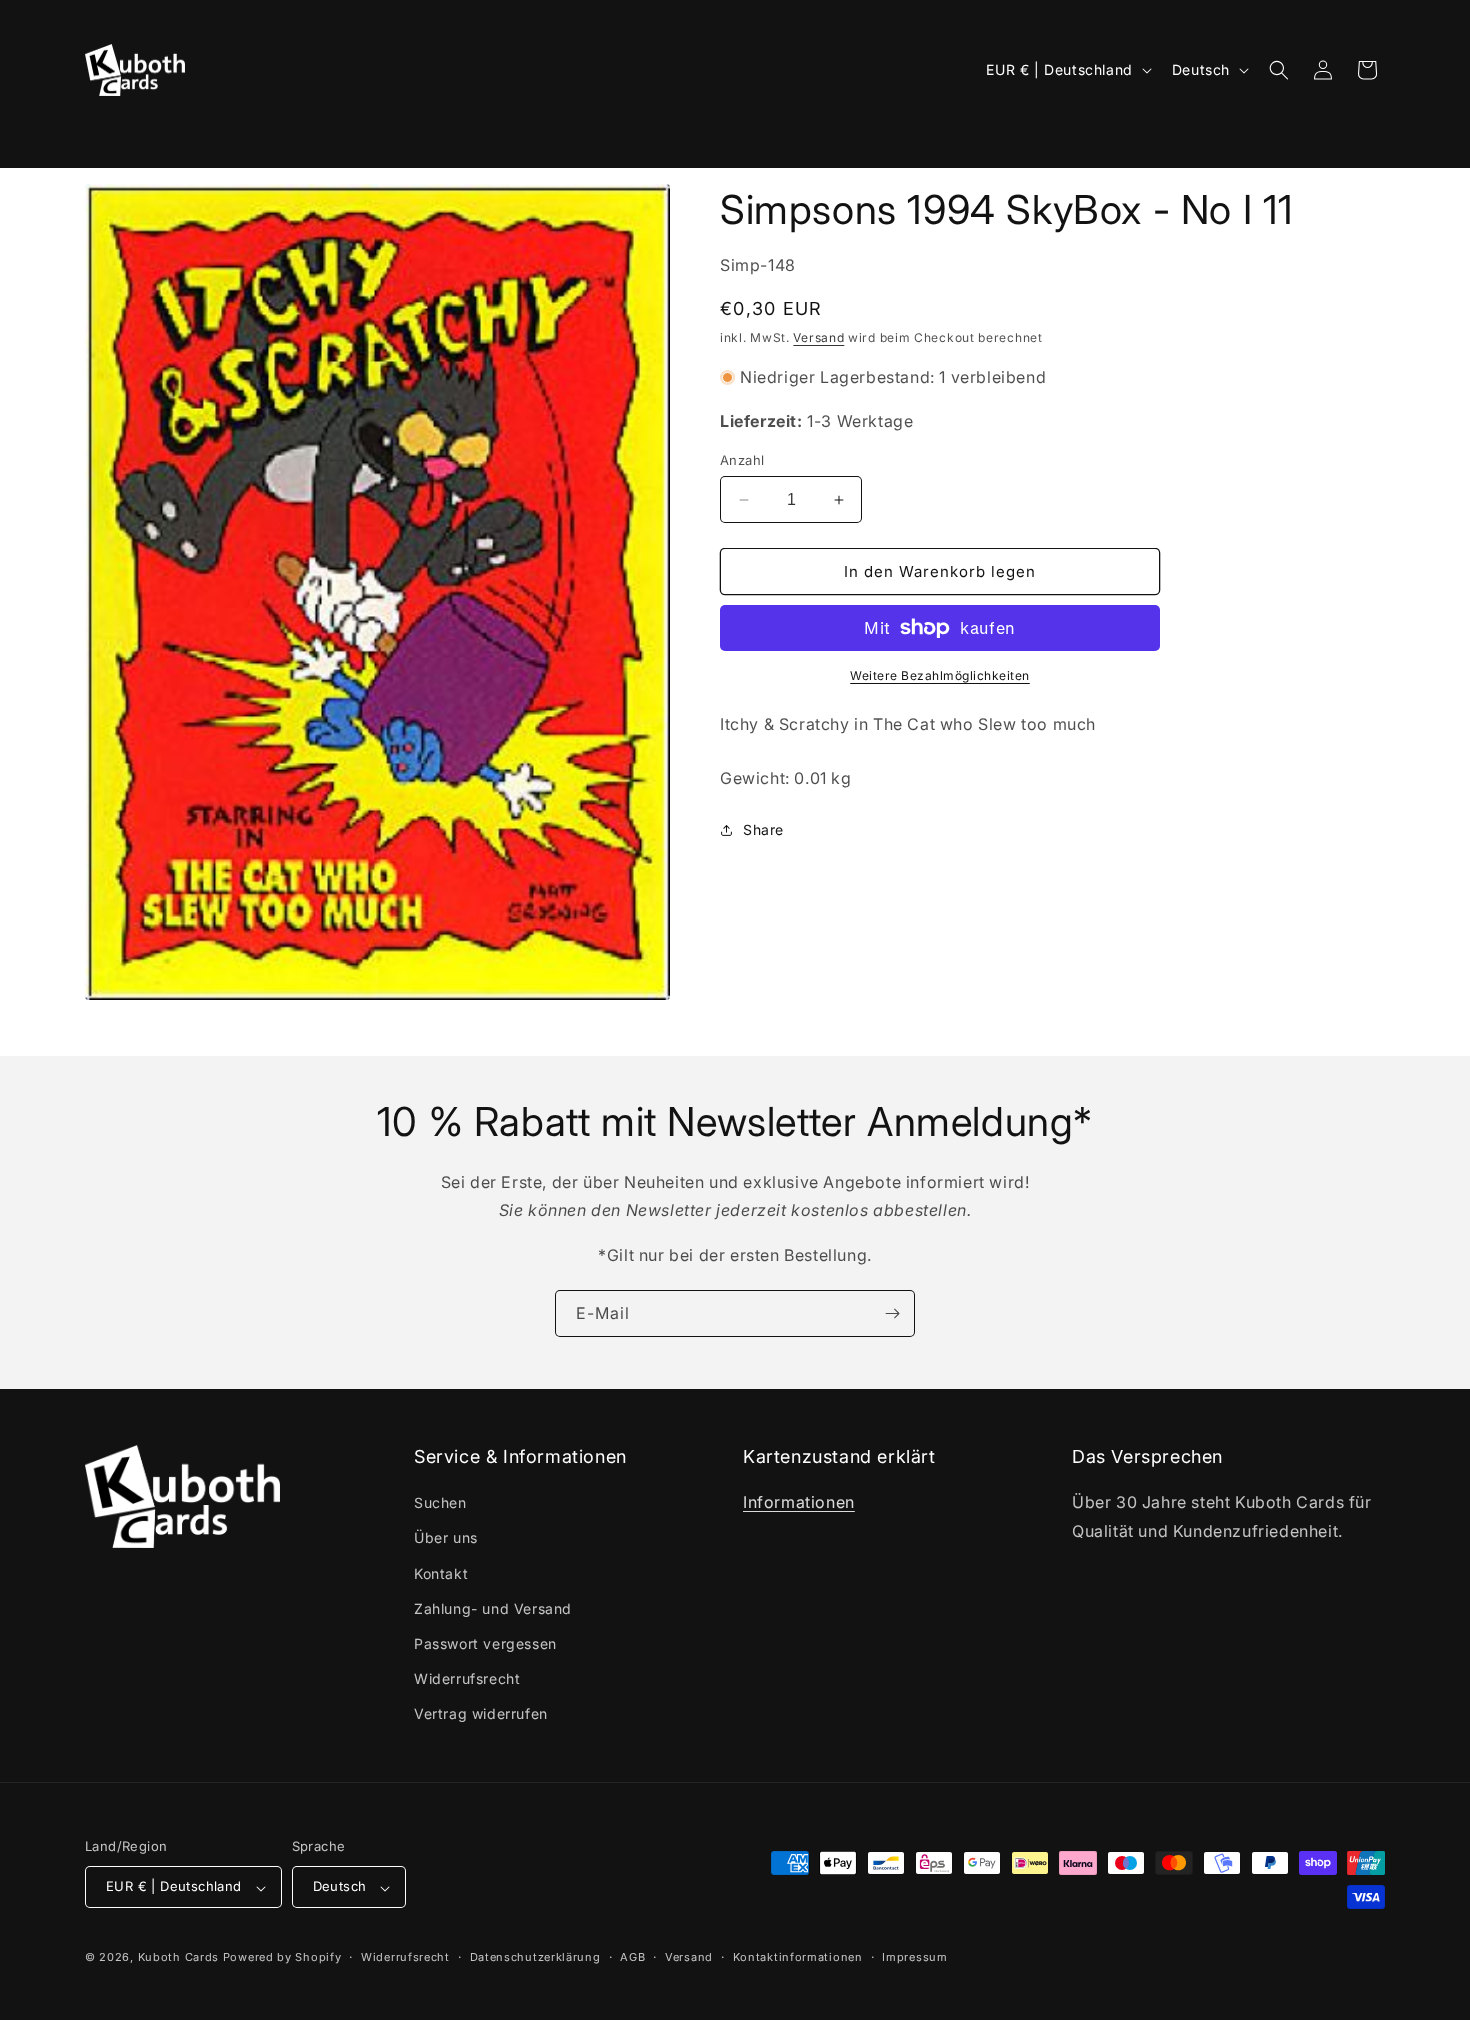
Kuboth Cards (178, 1958)
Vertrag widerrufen (481, 1714)
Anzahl (742, 460)
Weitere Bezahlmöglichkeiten (940, 675)
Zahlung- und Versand (493, 1608)
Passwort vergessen (485, 1644)
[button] (112, 135)
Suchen (440, 1503)
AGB (632, 1957)
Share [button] (763, 829)
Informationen (799, 1503)
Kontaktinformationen (798, 1957)
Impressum (914, 1957)
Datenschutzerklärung (535, 1957)
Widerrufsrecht (467, 1679)
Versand (818, 337)
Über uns (446, 1538)
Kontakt (441, 1573)
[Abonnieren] (892, 1313)
